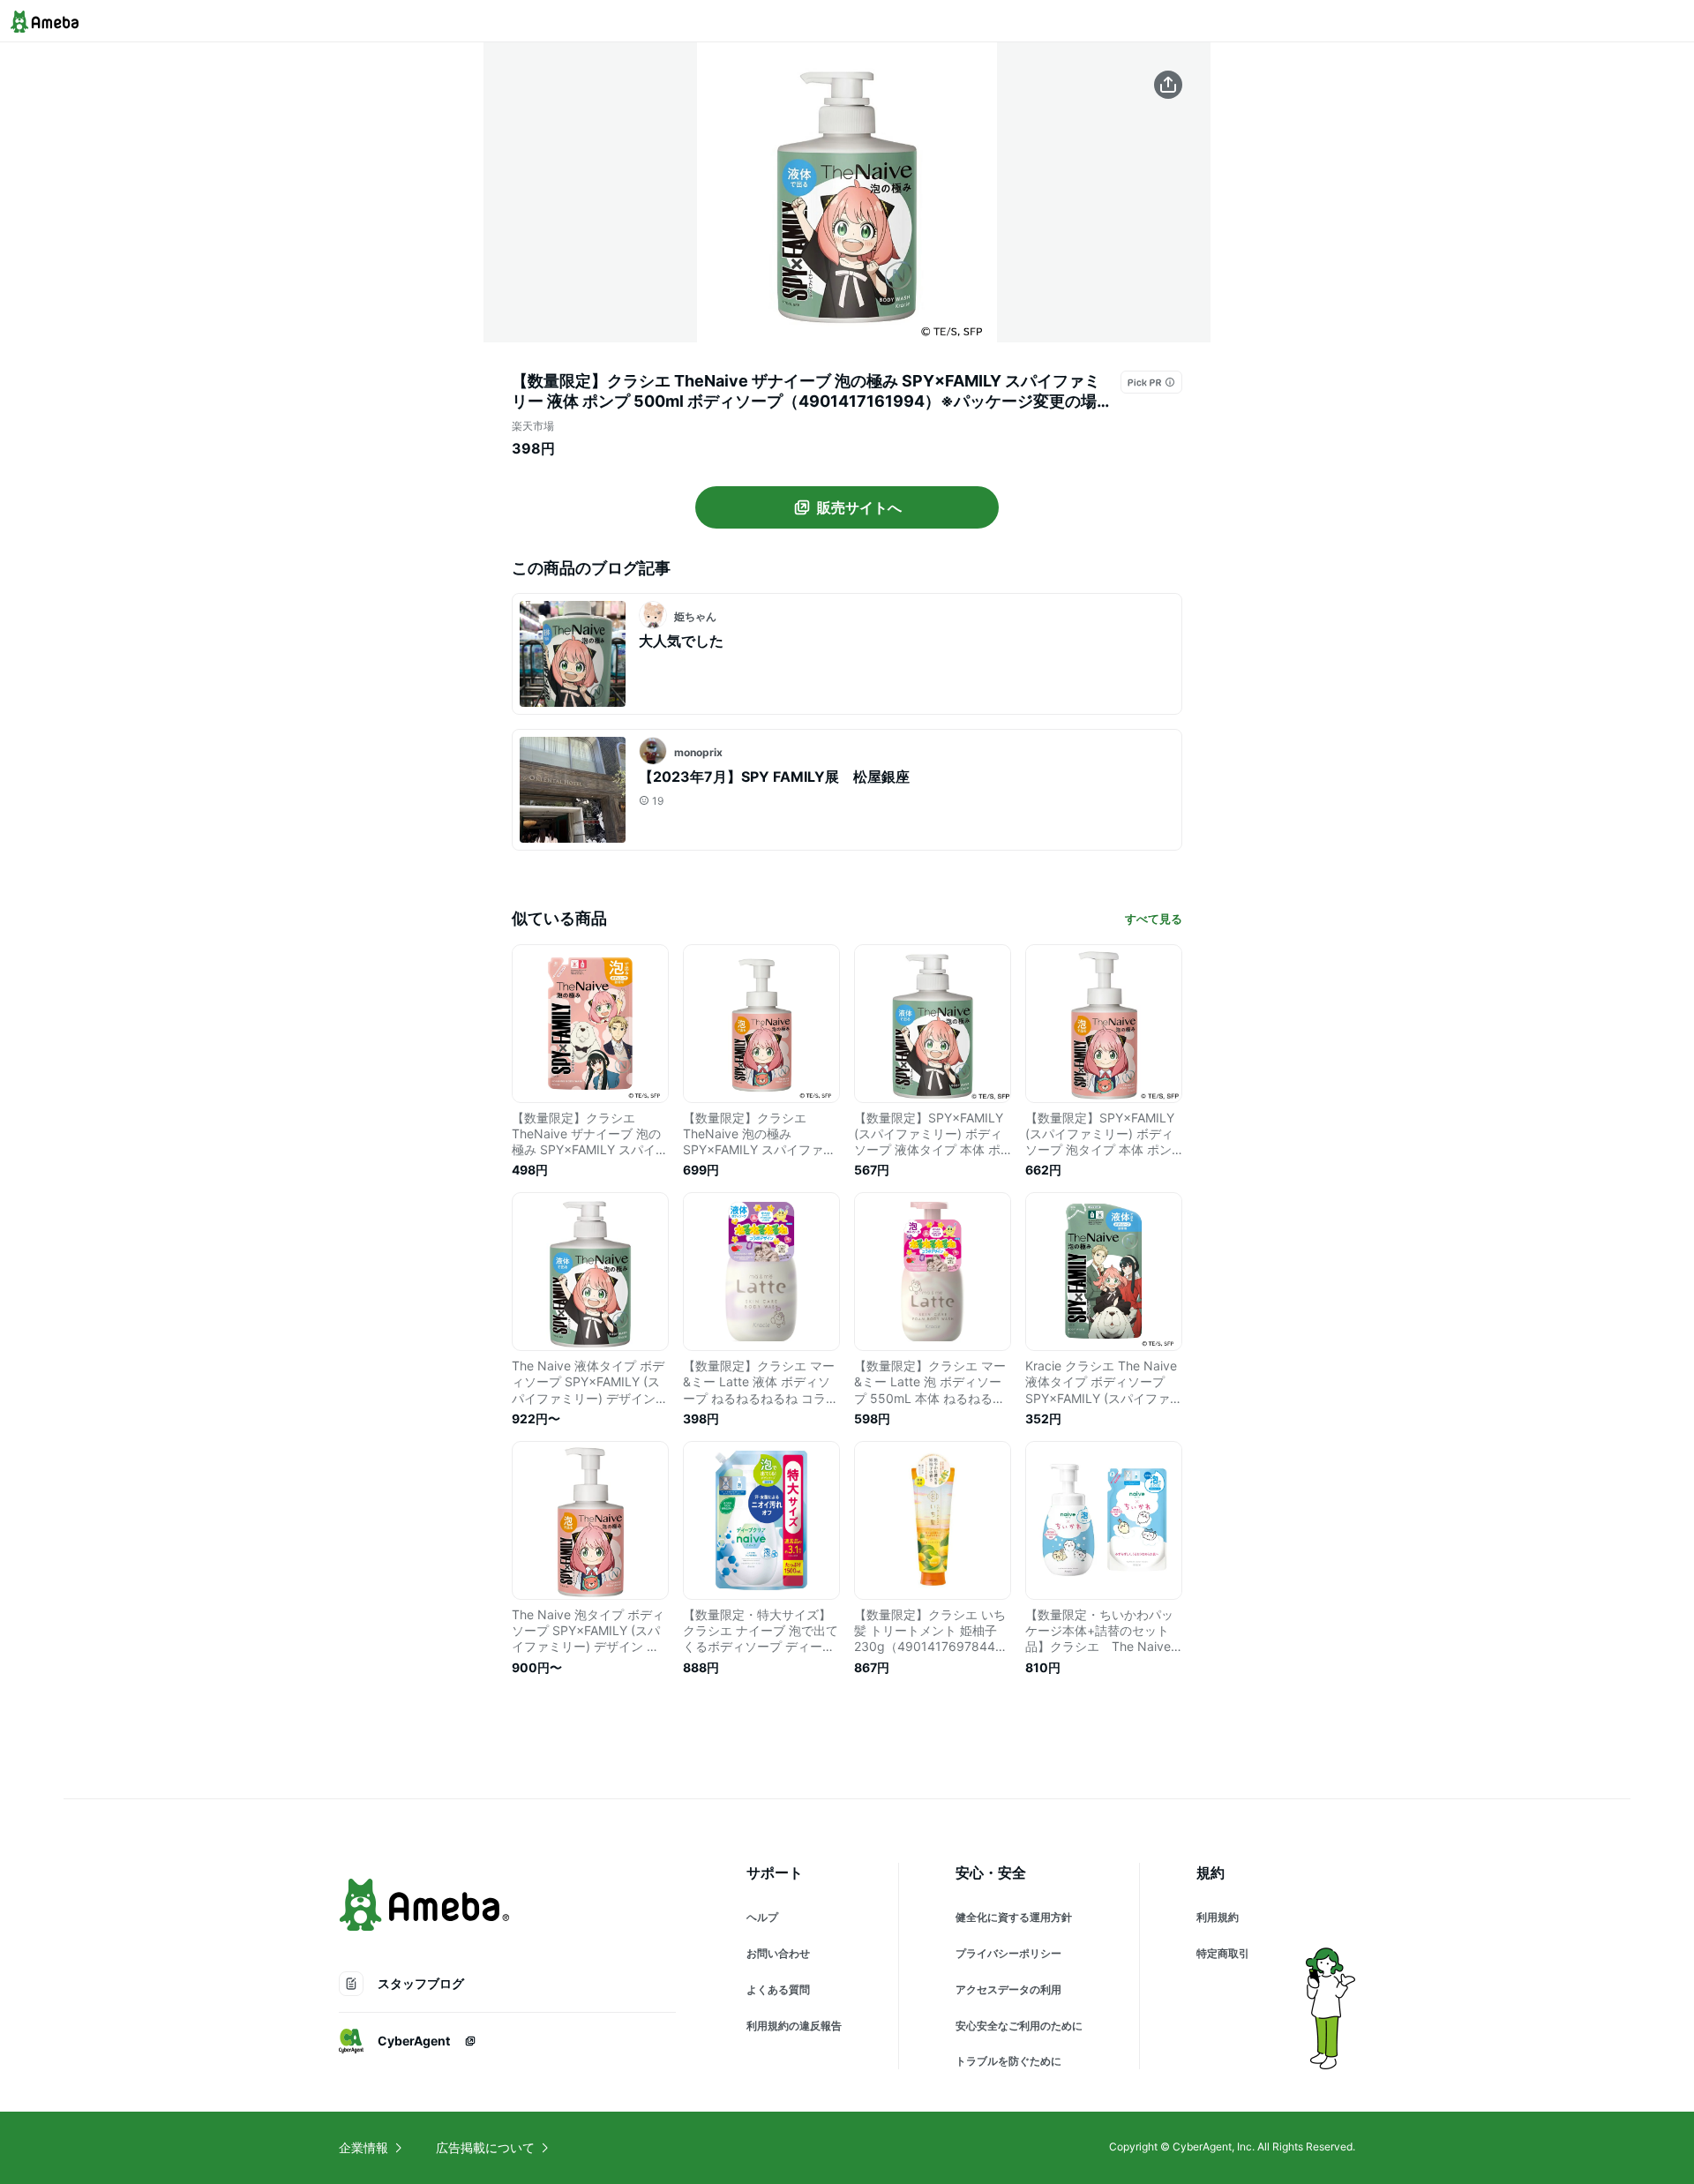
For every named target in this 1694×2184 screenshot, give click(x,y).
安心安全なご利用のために (1019, 2026)
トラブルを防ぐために (1008, 2061)
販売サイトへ (859, 507)
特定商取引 (1223, 1953)
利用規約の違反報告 (794, 2026)
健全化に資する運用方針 (1014, 1917)
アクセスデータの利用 (1008, 1989)
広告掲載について (485, 2147)
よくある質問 (778, 1989)
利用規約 (1218, 1917)
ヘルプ (762, 1917)
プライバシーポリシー (1008, 1953)
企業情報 (364, 2147)
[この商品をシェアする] (1168, 85)
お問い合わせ (778, 1953)
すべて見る (1154, 919)
